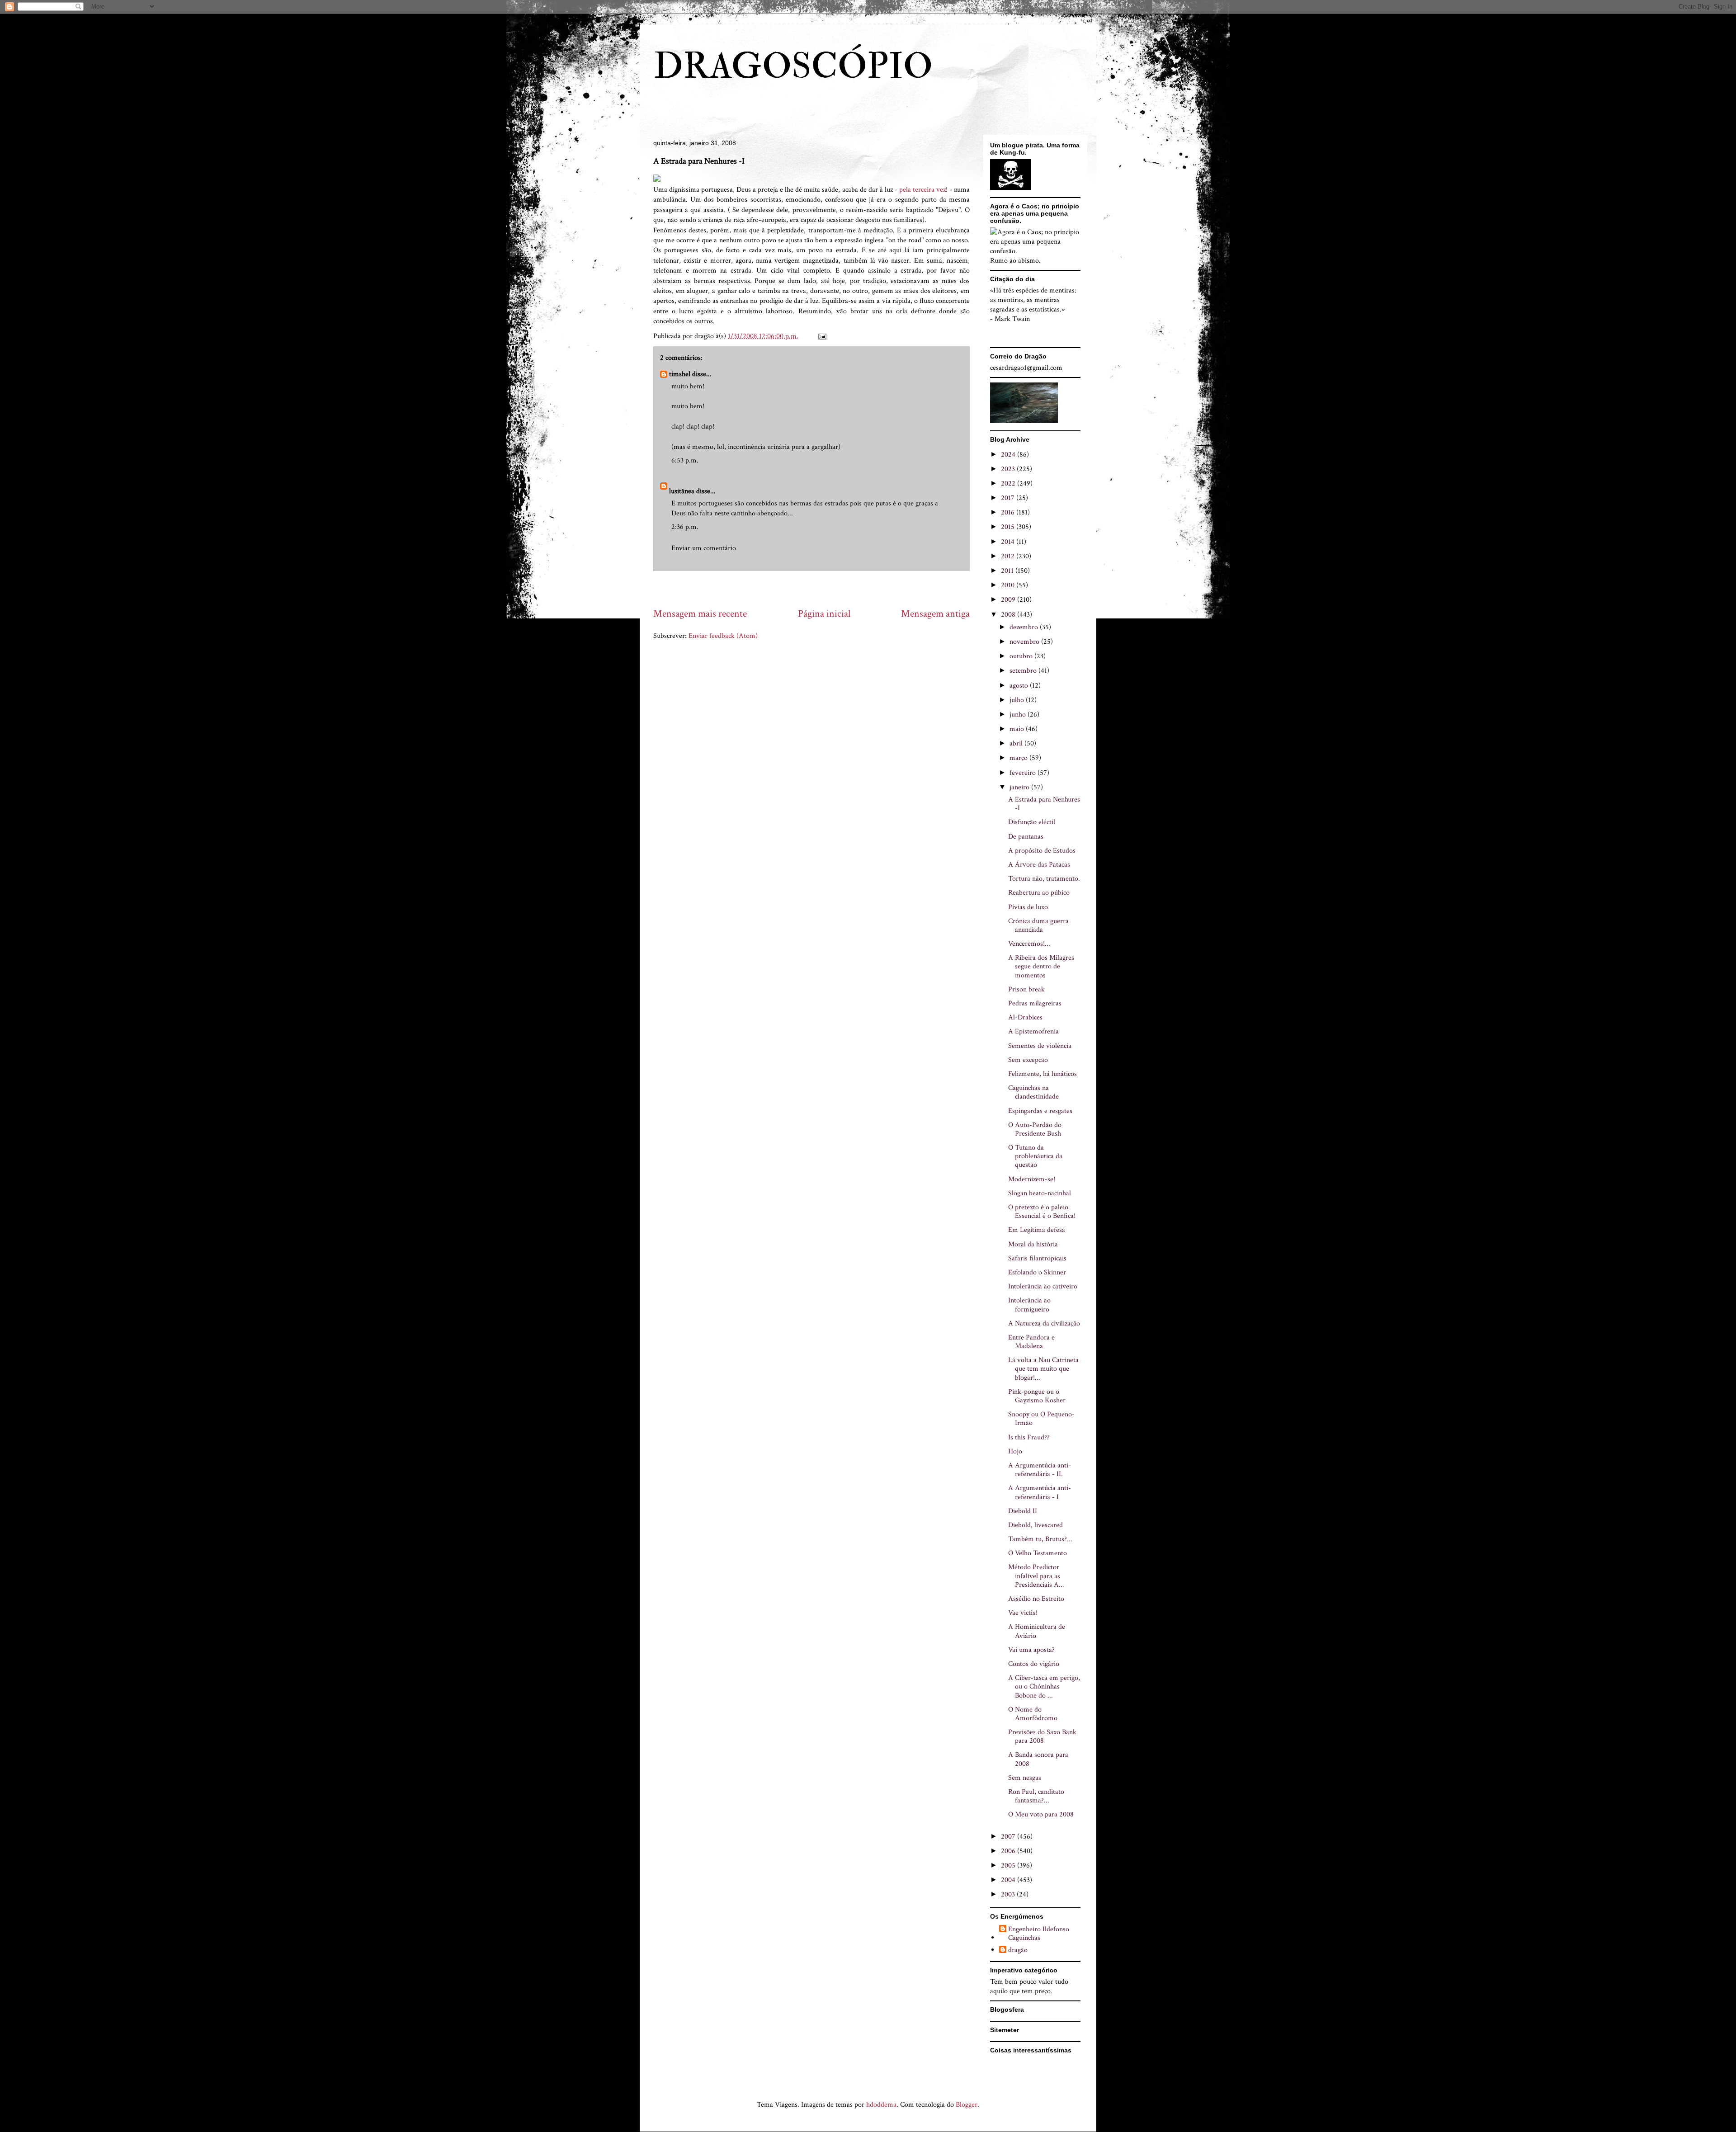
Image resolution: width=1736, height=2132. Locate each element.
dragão (1018, 1950)
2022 (1009, 483)
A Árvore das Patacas (1039, 865)
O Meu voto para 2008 (1041, 1814)
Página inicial (824, 614)
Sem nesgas (1025, 1778)
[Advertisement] (818, 589)
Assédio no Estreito (1036, 1599)
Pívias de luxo (1028, 907)
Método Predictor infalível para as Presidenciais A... (1036, 1576)
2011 (1008, 571)
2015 (1009, 527)
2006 (1009, 1851)
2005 (1009, 1865)
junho (1019, 715)
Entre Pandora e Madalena (1031, 1342)
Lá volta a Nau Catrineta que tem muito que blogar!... (1043, 1369)
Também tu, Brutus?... (1040, 1539)
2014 (1009, 542)
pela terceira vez (922, 190)
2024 (1009, 455)
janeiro (1020, 787)
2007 (1009, 1837)
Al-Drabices (1025, 1017)
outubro (1022, 656)
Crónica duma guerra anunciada (1038, 925)
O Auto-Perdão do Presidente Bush (1035, 1129)
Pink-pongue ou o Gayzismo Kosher (1037, 1396)
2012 (1009, 556)
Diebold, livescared (1035, 1525)
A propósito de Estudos (1042, 851)
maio (1018, 729)
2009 (1009, 600)
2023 (1009, 469)
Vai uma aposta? (1031, 1650)
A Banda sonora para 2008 (1038, 1759)
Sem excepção (1028, 1060)
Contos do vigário (1034, 1664)
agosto (1020, 686)
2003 (1009, 1894)
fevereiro (1024, 773)
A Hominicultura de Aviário (1037, 1631)
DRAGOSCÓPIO (793, 66)
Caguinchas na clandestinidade (1033, 1092)
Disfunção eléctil (1032, 822)
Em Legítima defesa (1037, 1230)
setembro (1024, 671)
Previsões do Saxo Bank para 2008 (1042, 1736)
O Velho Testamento (1038, 1553)
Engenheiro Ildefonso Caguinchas (1039, 1934)
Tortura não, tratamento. (1044, 879)
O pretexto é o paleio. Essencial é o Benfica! (1042, 1212)
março (1019, 758)
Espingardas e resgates (1040, 1111)
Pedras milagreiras (1035, 1003)
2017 (1009, 498)
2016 (1009, 512)
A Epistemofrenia (1033, 1031)
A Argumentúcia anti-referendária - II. (1040, 1470)
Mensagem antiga (935, 614)
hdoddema (881, 2105)
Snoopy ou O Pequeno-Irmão (1041, 1419)
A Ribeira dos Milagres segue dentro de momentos (1041, 966)
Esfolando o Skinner (1037, 1272)
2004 (1009, 1880)
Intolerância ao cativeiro (1043, 1286)
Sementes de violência (1040, 1046)
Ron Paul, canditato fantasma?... (1036, 1796)
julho (1018, 700)
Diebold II (1023, 1511)
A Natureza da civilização (1044, 1323)
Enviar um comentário (704, 548)
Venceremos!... (1029, 944)
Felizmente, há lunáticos (1043, 1074)
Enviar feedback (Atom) (723, 636)
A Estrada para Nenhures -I (1044, 804)
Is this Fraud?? (1029, 1437)
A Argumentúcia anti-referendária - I (1040, 1492)
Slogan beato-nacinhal (1040, 1193)
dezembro (1025, 627)
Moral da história (1033, 1244)
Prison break (1026, 989)
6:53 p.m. (685, 460)
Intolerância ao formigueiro (1029, 1305)
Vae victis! (1023, 1613)
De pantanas (1026, 837)
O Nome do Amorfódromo (1033, 1714)
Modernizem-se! (1032, 1179)
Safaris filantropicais (1037, 1258)
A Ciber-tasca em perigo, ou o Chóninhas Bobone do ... (1044, 1686)
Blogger (967, 2105)
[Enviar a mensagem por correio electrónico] (821, 336)
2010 (1009, 585)
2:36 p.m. (685, 527)
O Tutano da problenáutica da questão (1035, 1156)
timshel (680, 374)
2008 (1009, 615)
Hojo (1015, 1451)
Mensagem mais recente (700, 614)
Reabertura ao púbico (1039, 893)
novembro (1025, 642)
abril (1017, 743)
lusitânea (682, 491)
